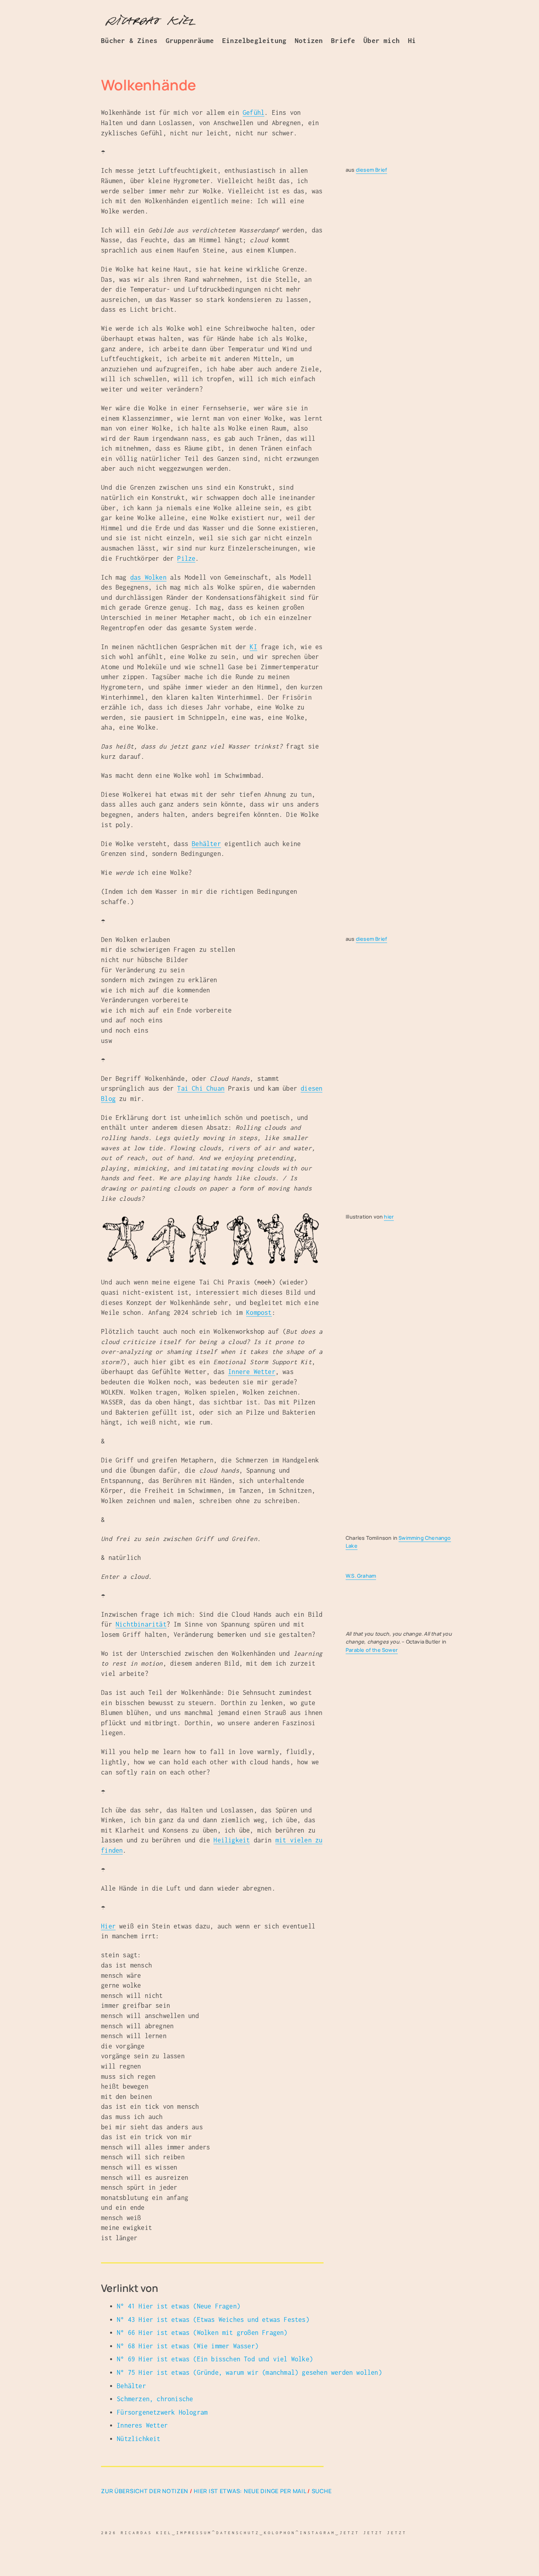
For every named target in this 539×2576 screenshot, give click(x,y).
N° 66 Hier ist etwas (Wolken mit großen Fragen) (202, 2333)
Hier (108, 1926)
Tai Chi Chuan (201, 1088)
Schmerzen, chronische (155, 2399)
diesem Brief (371, 170)
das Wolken (148, 577)
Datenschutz (238, 2533)
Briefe (343, 41)
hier (389, 1217)
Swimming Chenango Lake (398, 1542)
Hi (412, 41)
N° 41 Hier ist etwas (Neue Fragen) (179, 2306)
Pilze (186, 558)
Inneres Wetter (142, 2425)
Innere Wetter (252, 1372)
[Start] (150, 21)
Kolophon (280, 2533)
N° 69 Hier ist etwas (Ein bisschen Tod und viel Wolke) (215, 2359)
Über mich (382, 41)
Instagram (318, 2533)
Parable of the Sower (372, 1650)
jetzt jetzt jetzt (373, 2533)
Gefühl (254, 112)
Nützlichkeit (138, 2439)
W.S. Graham (361, 1576)
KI (253, 647)
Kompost (259, 1312)
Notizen (309, 41)
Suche (322, 2491)
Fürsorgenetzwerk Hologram (162, 2412)
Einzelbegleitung (254, 41)
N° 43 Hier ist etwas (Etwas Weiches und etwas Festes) (213, 2320)
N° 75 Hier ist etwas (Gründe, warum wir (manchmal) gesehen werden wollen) (249, 2372)
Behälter (206, 844)
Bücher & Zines (129, 41)
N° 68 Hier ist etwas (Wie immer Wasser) (188, 2346)
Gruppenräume (190, 41)
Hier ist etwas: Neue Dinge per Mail (250, 2491)
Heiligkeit (232, 1840)
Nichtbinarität (141, 1624)
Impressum (194, 2533)
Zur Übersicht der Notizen (145, 2491)
